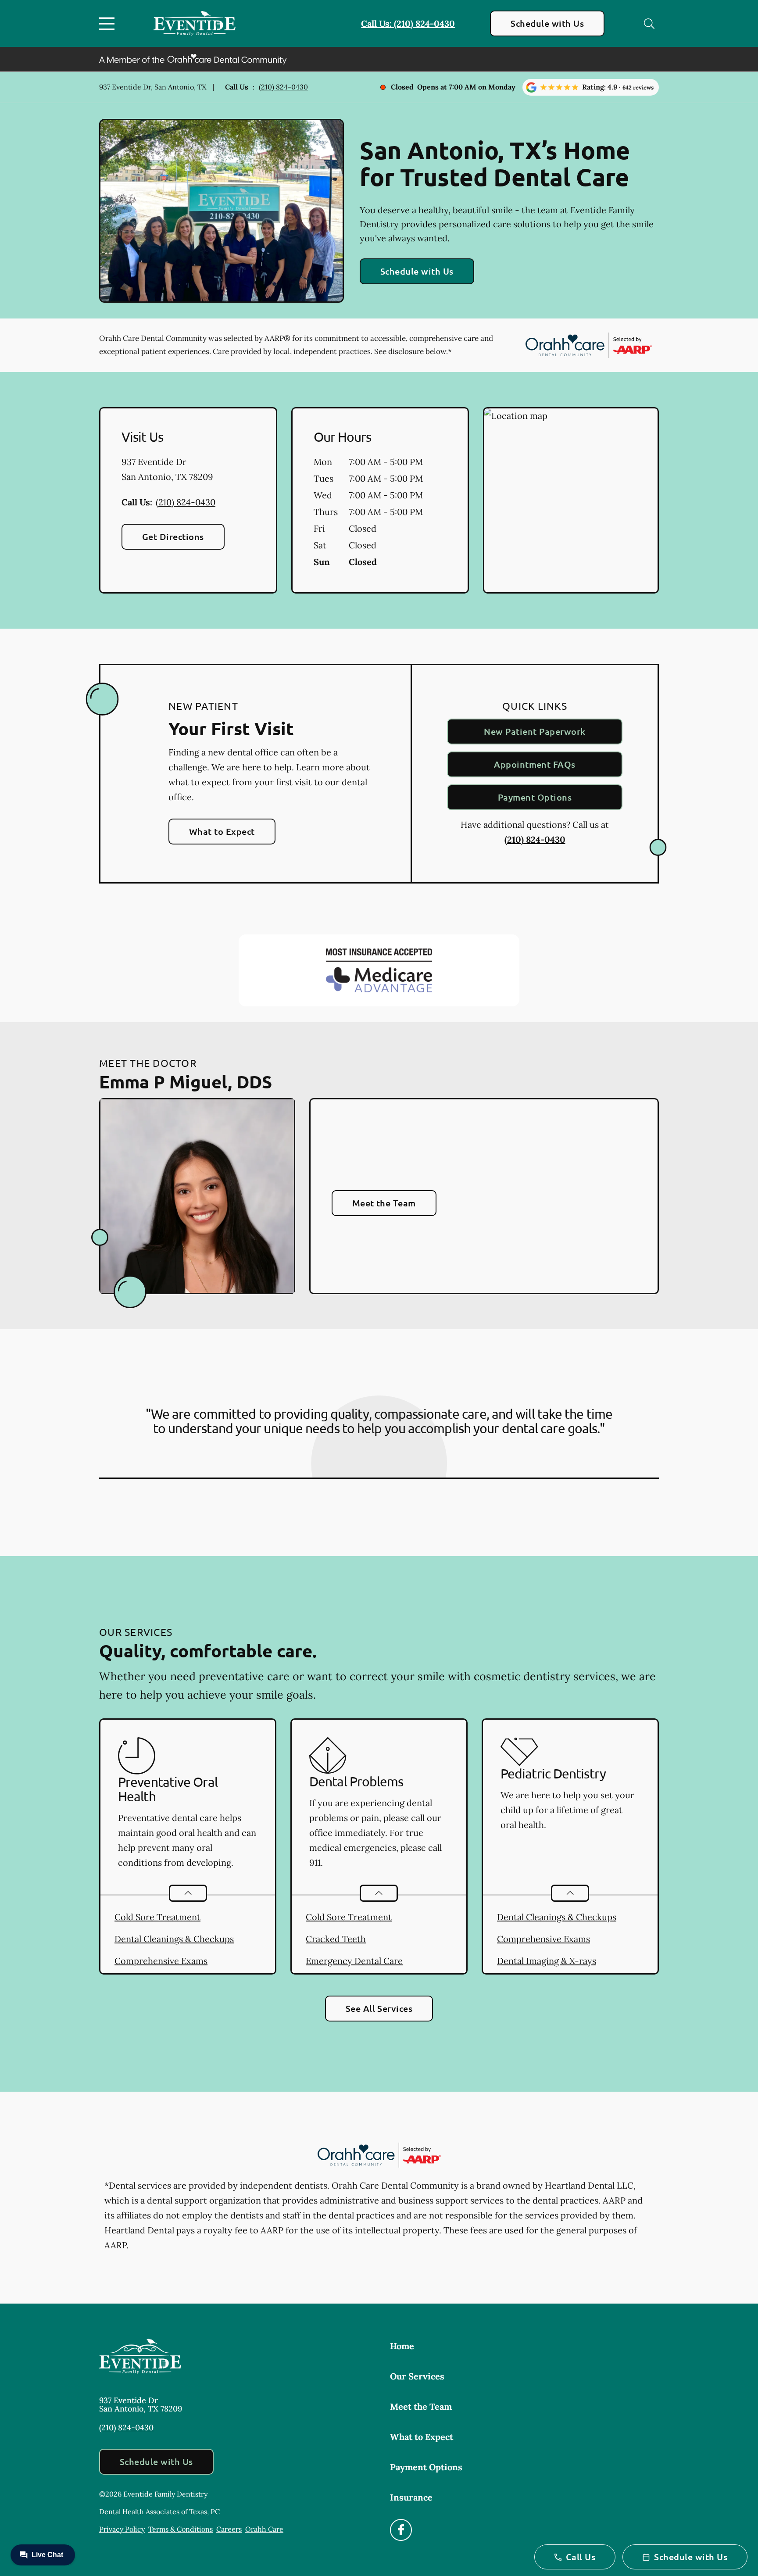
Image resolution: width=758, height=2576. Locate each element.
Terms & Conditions (181, 2529)
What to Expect (222, 831)
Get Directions (173, 537)
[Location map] (571, 501)
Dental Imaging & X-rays (547, 1961)
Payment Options (535, 797)
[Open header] (109, 24)
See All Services (379, 2008)
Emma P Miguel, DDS (186, 1081)
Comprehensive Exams (161, 1961)
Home (402, 2346)
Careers (229, 2529)
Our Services (417, 2376)
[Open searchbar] (649, 24)
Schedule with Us (547, 23)
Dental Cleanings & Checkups (174, 1939)
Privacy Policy (122, 2529)
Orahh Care (264, 2529)
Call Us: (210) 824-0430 (408, 23)
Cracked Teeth (336, 1939)
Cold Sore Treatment (157, 1917)
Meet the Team (384, 1203)
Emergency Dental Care (354, 1961)
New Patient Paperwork (535, 731)
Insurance (411, 2497)
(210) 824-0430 (283, 87)
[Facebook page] (401, 2530)
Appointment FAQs (535, 764)
